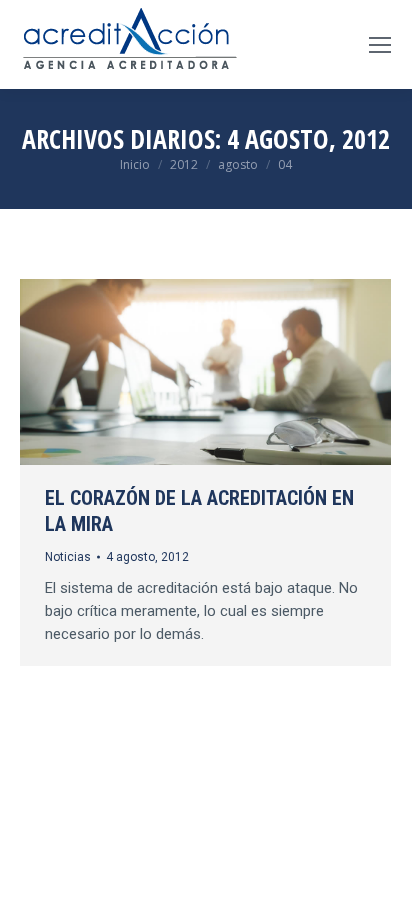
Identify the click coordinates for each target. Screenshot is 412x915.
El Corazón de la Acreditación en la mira (199, 511)
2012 (184, 164)
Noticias (68, 557)
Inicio (135, 164)
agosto (238, 164)
